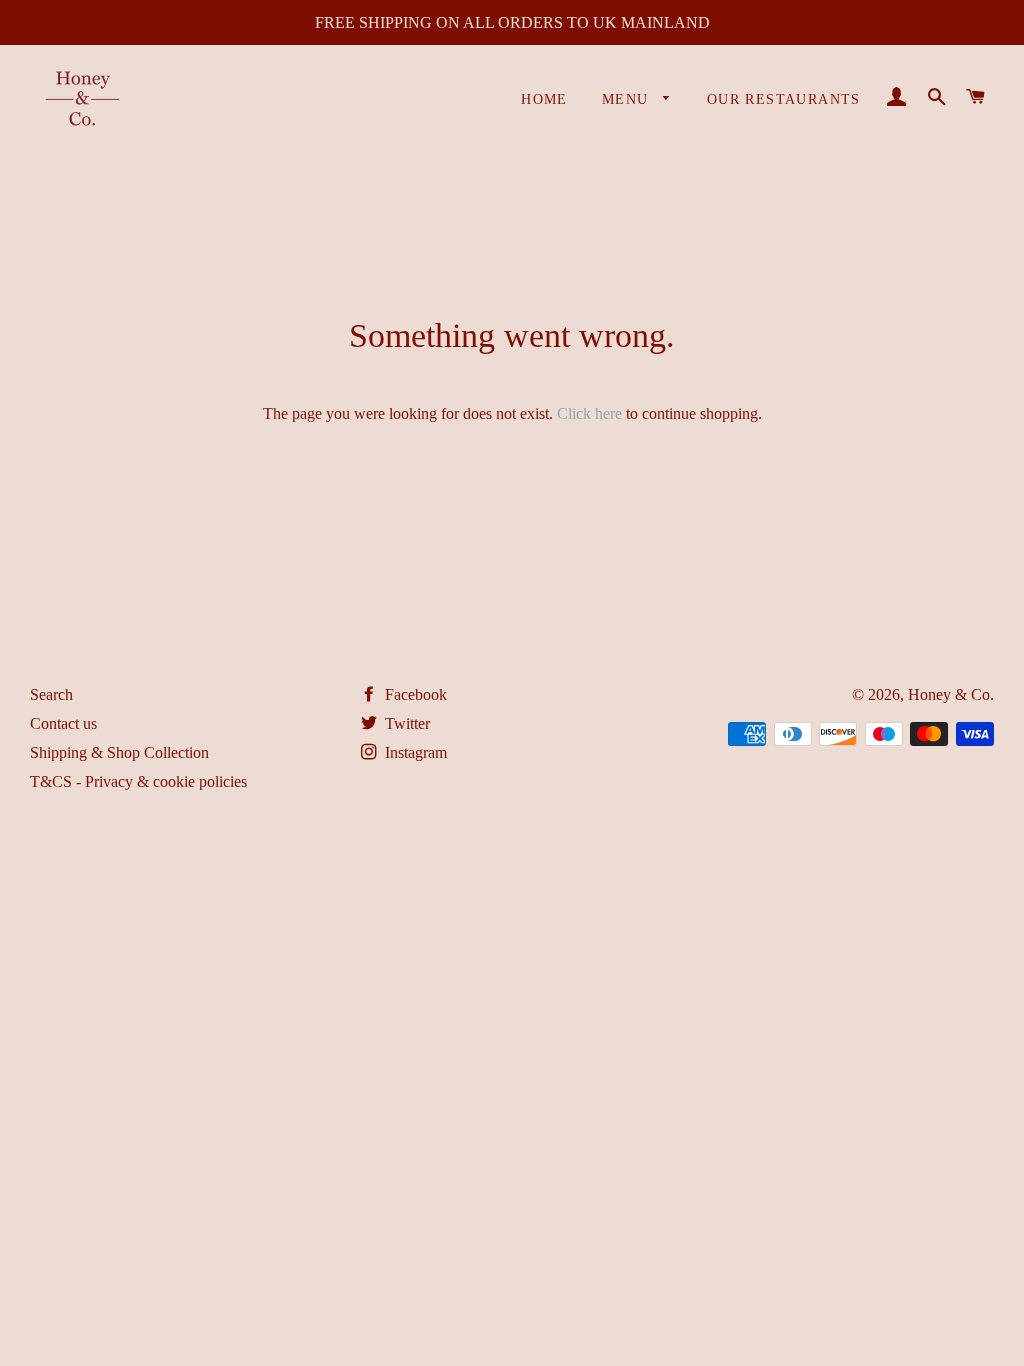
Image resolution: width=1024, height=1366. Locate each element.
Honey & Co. (951, 694)
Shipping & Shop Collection (119, 752)
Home (544, 99)
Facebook (414, 694)
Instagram (414, 752)
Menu (628, 99)
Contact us (63, 723)
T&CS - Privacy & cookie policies (138, 781)
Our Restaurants (784, 99)
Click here (589, 413)
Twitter (405, 723)
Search (51, 694)
